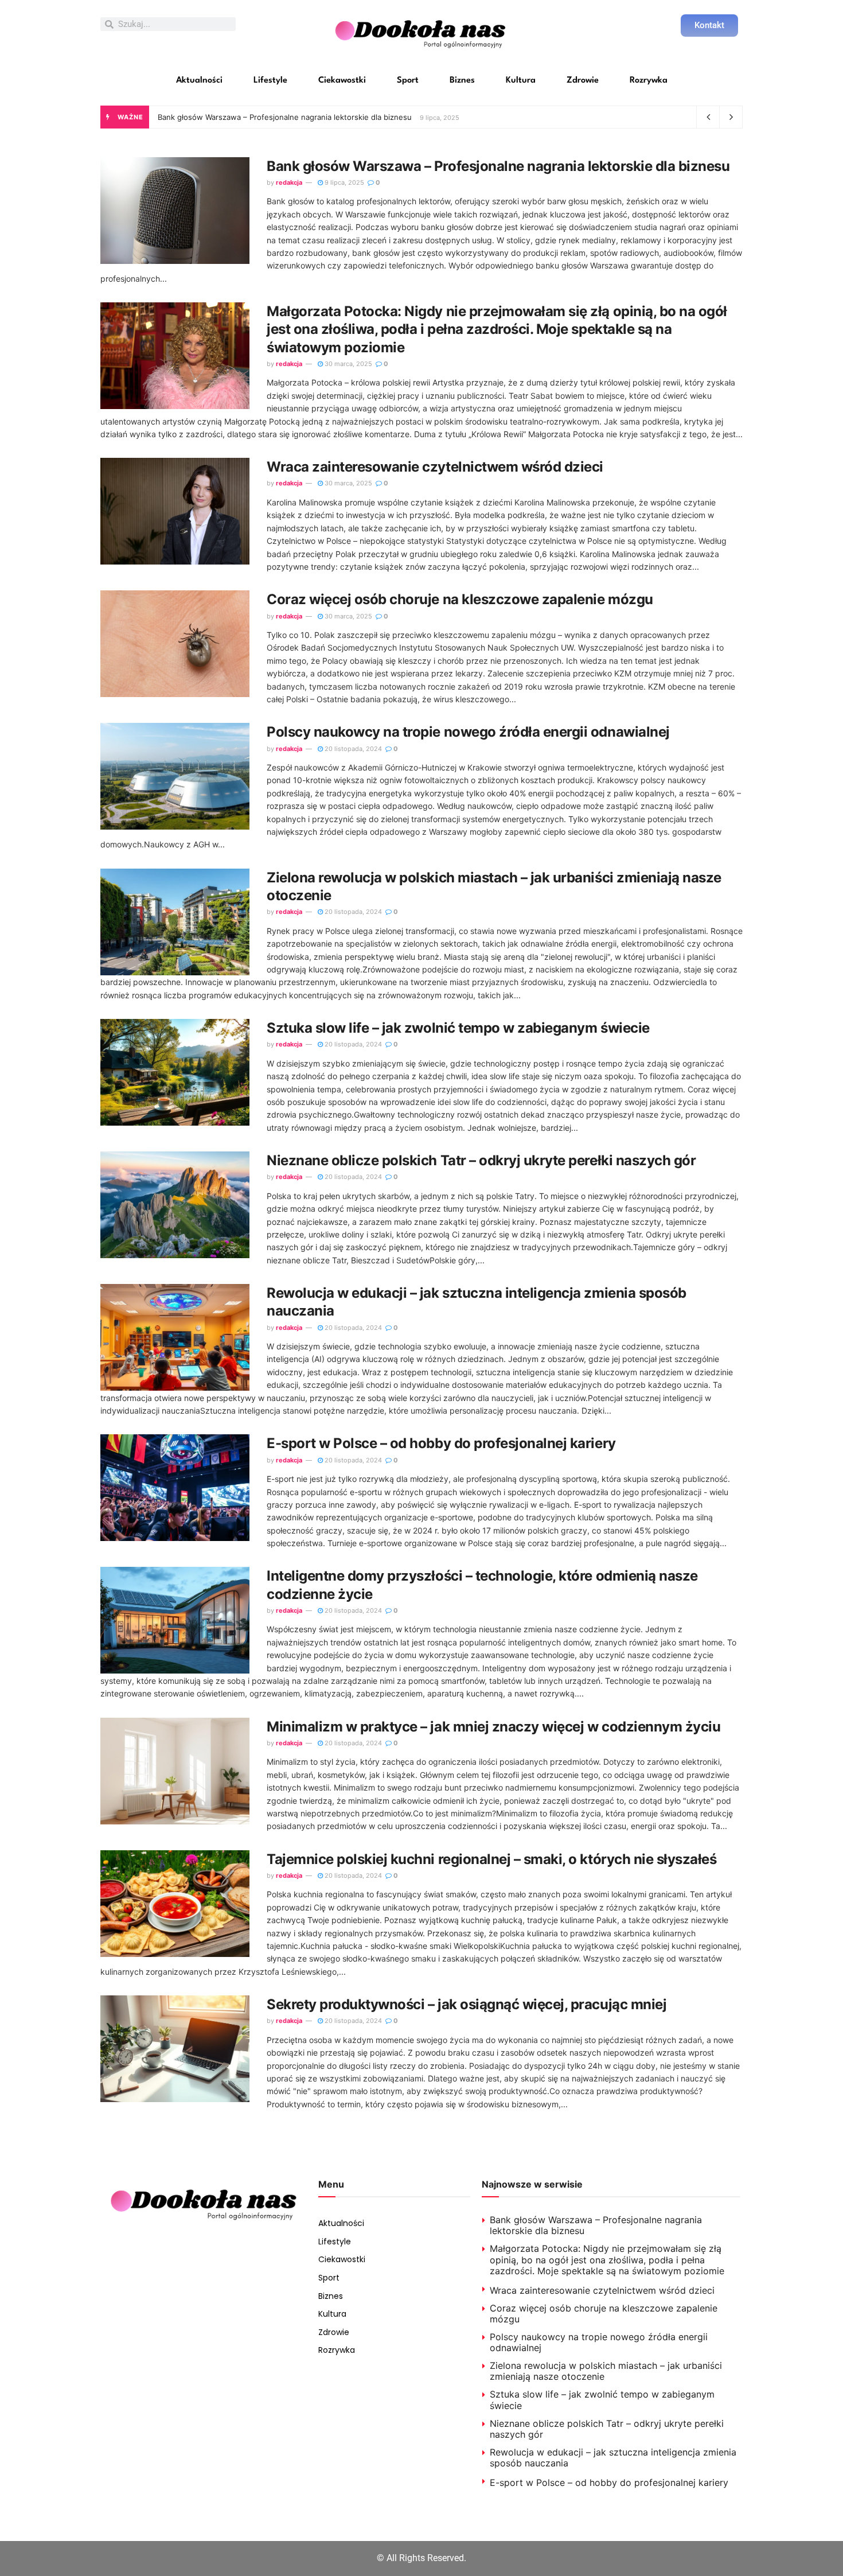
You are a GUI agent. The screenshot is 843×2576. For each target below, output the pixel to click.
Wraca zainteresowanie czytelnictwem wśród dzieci (435, 467)
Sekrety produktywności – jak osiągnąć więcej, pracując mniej (467, 2004)
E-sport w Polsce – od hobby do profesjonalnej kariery (441, 1443)
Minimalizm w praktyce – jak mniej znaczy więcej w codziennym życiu (493, 1727)
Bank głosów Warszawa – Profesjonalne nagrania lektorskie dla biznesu (285, 117)
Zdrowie (583, 81)
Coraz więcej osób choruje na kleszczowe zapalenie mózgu (460, 599)
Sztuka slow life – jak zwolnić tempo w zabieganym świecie (458, 1028)
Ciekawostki (342, 81)
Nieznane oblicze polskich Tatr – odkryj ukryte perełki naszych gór (481, 1160)
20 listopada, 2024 (352, 749)
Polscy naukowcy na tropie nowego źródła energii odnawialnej (468, 732)
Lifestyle (270, 81)
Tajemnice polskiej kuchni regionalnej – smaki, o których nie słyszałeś (491, 1859)
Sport (408, 81)
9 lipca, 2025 (344, 182)
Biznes (462, 81)
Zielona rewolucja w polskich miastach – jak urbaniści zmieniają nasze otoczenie (606, 2371)
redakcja (289, 182)
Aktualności (199, 81)
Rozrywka (649, 81)
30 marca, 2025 (348, 364)
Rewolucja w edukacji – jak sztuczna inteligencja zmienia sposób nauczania (613, 2458)
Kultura (521, 81)
